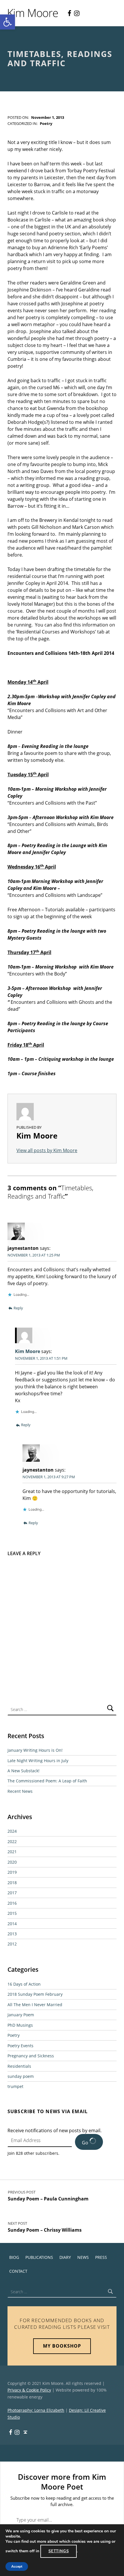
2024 (12, 1831)
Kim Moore (28, 1351)
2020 (12, 1862)
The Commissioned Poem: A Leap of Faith (47, 1781)
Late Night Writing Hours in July (38, 1761)
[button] (7, 22)
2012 (12, 1944)
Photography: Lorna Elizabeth (36, 2410)
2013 (12, 1934)
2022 (12, 1842)
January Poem (21, 2015)
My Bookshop (62, 2346)
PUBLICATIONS (39, 2257)
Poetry (46, 123)
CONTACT (18, 2271)
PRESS (101, 2257)
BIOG (14, 2257)
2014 (12, 1924)
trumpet (15, 2086)
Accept (17, 2566)
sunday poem (21, 2076)
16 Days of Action (24, 1984)
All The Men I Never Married (35, 2005)
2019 (12, 1872)
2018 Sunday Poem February (35, 1994)
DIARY (65, 2257)
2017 (12, 1893)
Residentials (19, 2066)
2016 (12, 1903)
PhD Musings (20, 2025)
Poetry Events (20, 2046)
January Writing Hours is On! (35, 1750)
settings (59, 2551)
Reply (18, 1308)
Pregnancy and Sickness (31, 2056)
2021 (12, 1852)
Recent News (20, 1791)
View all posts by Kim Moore (47, 1150)
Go (86, 2143)
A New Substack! (24, 1771)
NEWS (83, 2257)
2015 (12, 1913)
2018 (12, 1883)
